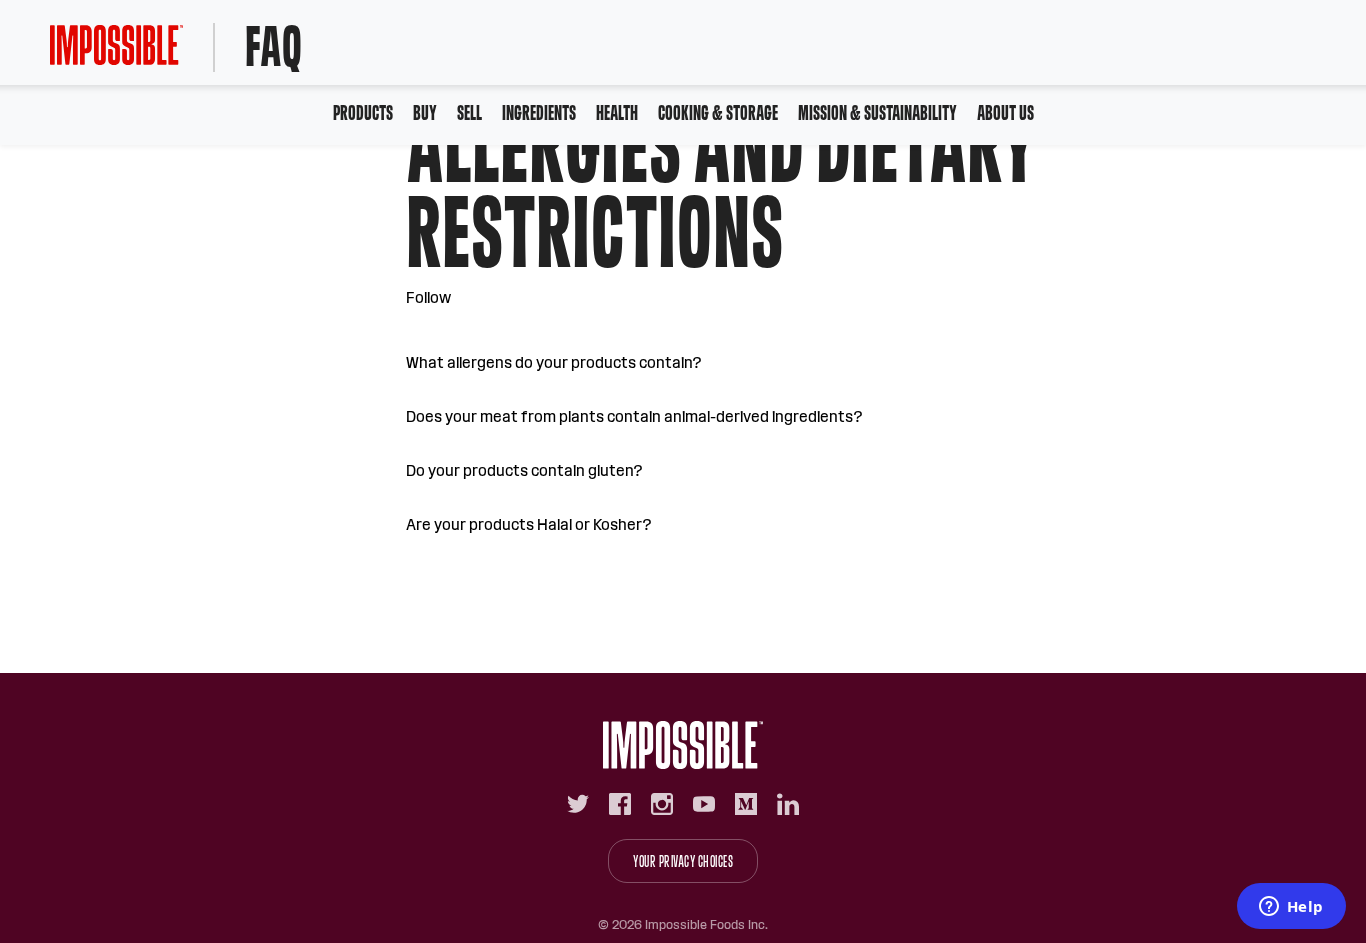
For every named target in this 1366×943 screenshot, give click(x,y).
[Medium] (746, 804)
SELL (469, 112)
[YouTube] (704, 804)
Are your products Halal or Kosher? (529, 524)
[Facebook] (620, 804)
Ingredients (539, 112)
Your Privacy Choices (683, 861)
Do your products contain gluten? (524, 470)
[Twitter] (578, 804)
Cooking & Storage (718, 112)
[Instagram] (662, 804)
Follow (428, 297)
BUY (425, 112)
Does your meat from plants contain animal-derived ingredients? (634, 416)
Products (363, 112)
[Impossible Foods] (683, 745)
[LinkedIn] (788, 804)
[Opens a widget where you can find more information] (1291, 908)
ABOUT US (1005, 112)
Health (617, 112)
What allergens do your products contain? (554, 362)
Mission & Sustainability (877, 112)
